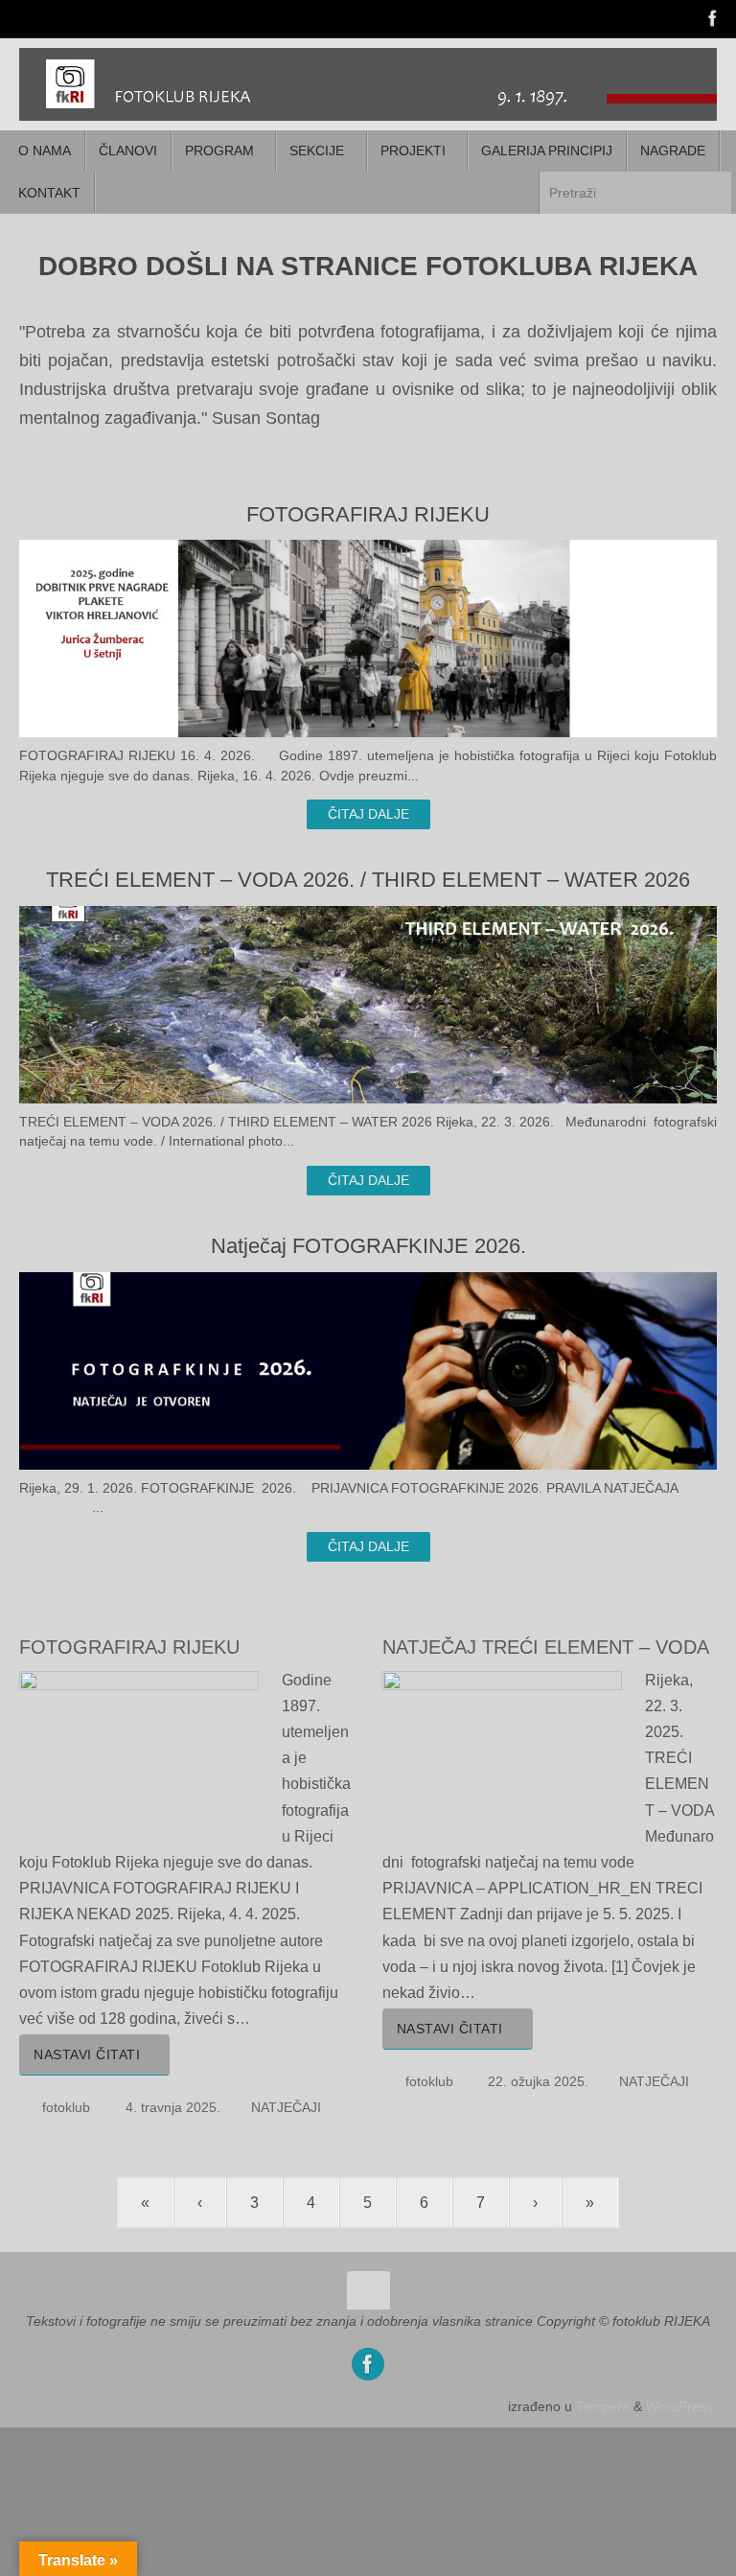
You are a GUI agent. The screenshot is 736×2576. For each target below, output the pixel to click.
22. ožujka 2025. (538, 2081)
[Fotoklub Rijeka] (713, 18)
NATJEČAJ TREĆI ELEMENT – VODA (546, 1647)
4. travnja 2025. (173, 2107)
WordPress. (681, 2406)
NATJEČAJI (286, 2107)
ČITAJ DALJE (368, 814)
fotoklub (66, 2107)
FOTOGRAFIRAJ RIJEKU (129, 1647)
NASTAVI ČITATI (87, 2054)
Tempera (603, 2406)
